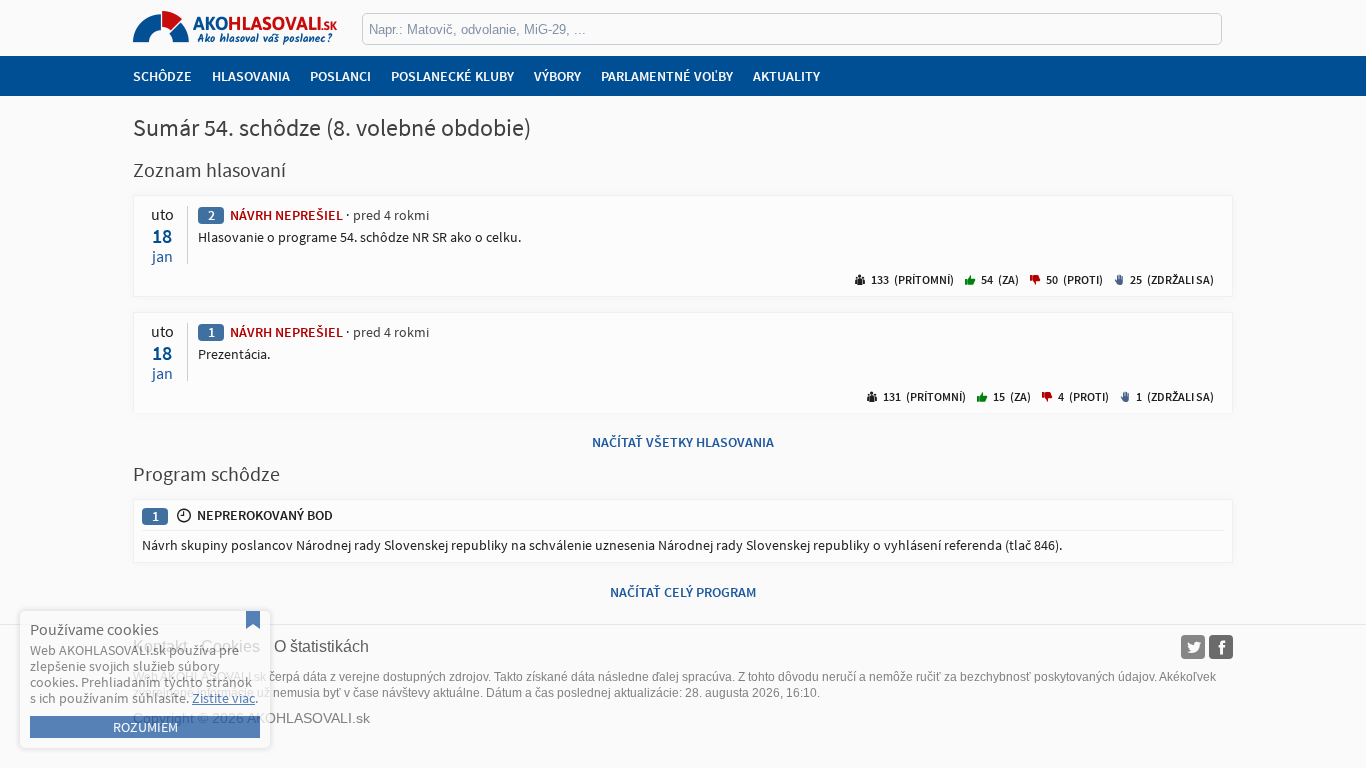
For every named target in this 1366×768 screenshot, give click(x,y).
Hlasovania (251, 76)
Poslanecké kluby (452, 76)
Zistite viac (223, 698)
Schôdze (162, 76)
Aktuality (786, 76)
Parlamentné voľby (667, 76)
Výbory (557, 76)
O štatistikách (321, 646)
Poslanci (340, 76)
